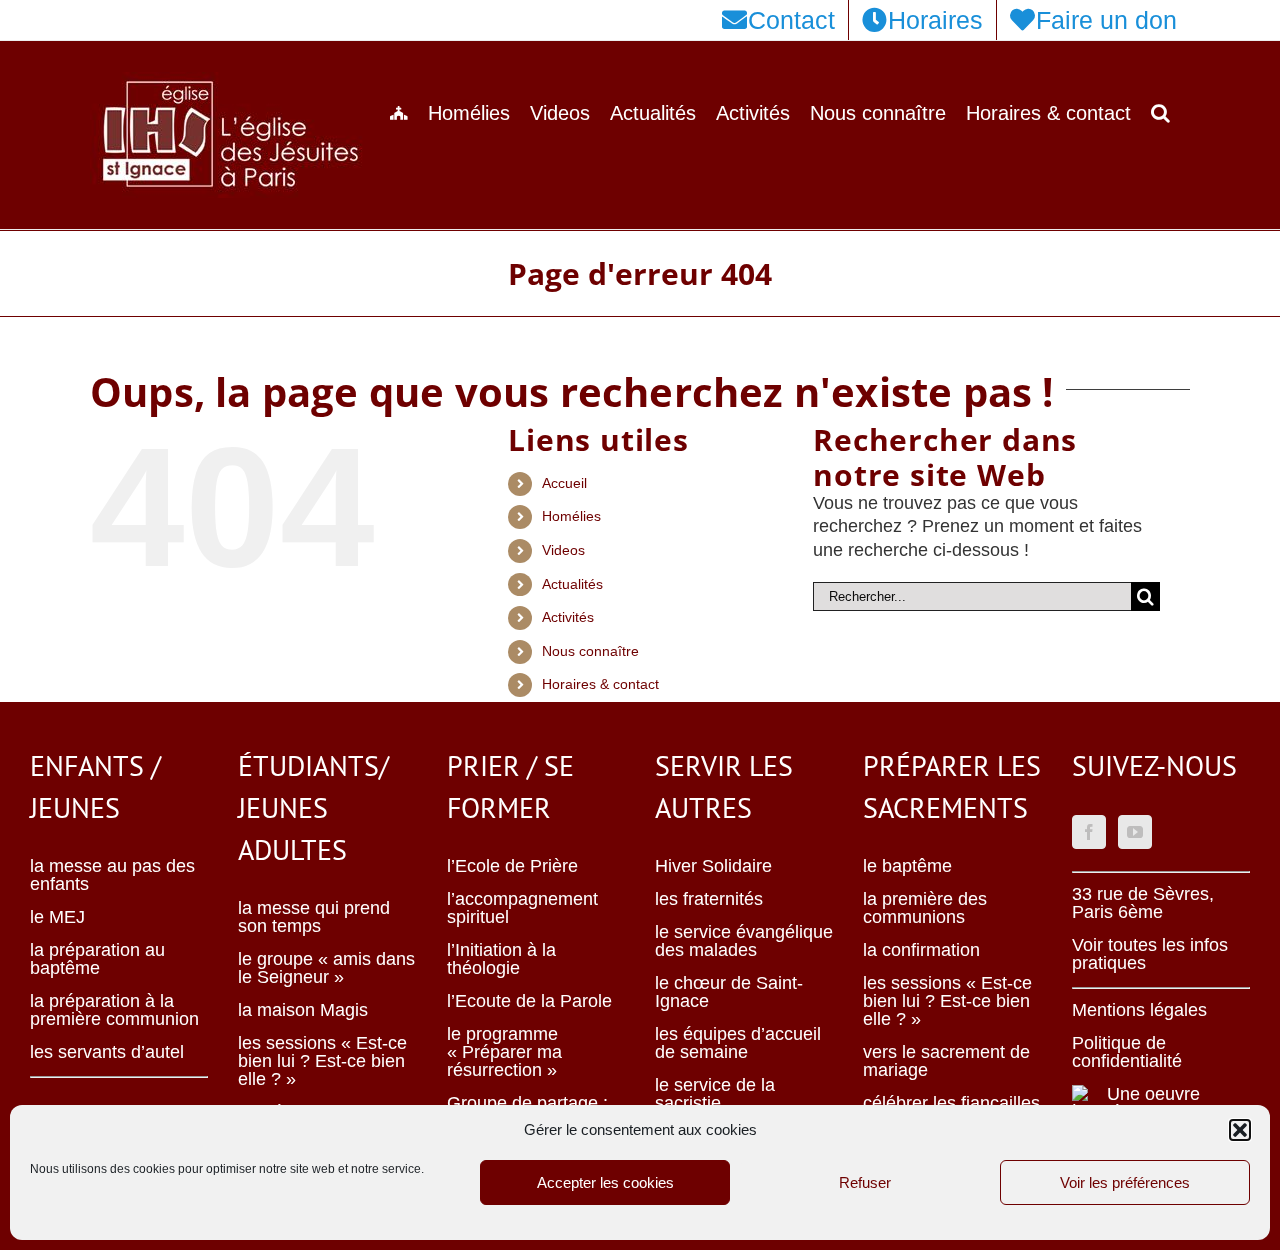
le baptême (907, 866)
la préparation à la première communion (114, 1010)
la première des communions (925, 908)
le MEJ (57, 917)
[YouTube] (1135, 832)
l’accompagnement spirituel (522, 908)
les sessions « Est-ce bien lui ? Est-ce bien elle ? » (322, 1061)
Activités (568, 617)
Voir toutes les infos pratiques (1150, 954)
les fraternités (709, 899)
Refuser (865, 1182)
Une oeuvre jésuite (1153, 1103)
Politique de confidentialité (1127, 1052)
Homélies (571, 516)
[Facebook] (1089, 832)
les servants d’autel (107, 1052)
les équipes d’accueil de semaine (738, 1043)
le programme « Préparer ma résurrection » (504, 1052)
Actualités (572, 584)
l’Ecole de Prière (512, 866)
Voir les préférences (1125, 1182)
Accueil (564, 483)
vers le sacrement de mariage (946, 1061)
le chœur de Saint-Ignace (729, 992)
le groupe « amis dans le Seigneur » (326, 968)
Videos (563, 550)
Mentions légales (1139, 1010)
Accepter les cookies (605, 1182)
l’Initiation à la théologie (501, 959)
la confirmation (921, 950)
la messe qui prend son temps (314, 917)
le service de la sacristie (715, 1094)
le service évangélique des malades (744, 941)
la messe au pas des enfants (112, 875)
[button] (1240, 1130)
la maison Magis (303, 1010)
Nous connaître (590, 651)
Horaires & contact (600, 684)
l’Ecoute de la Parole (529, 1001)
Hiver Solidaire (713, 866)
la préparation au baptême (97, 959)
